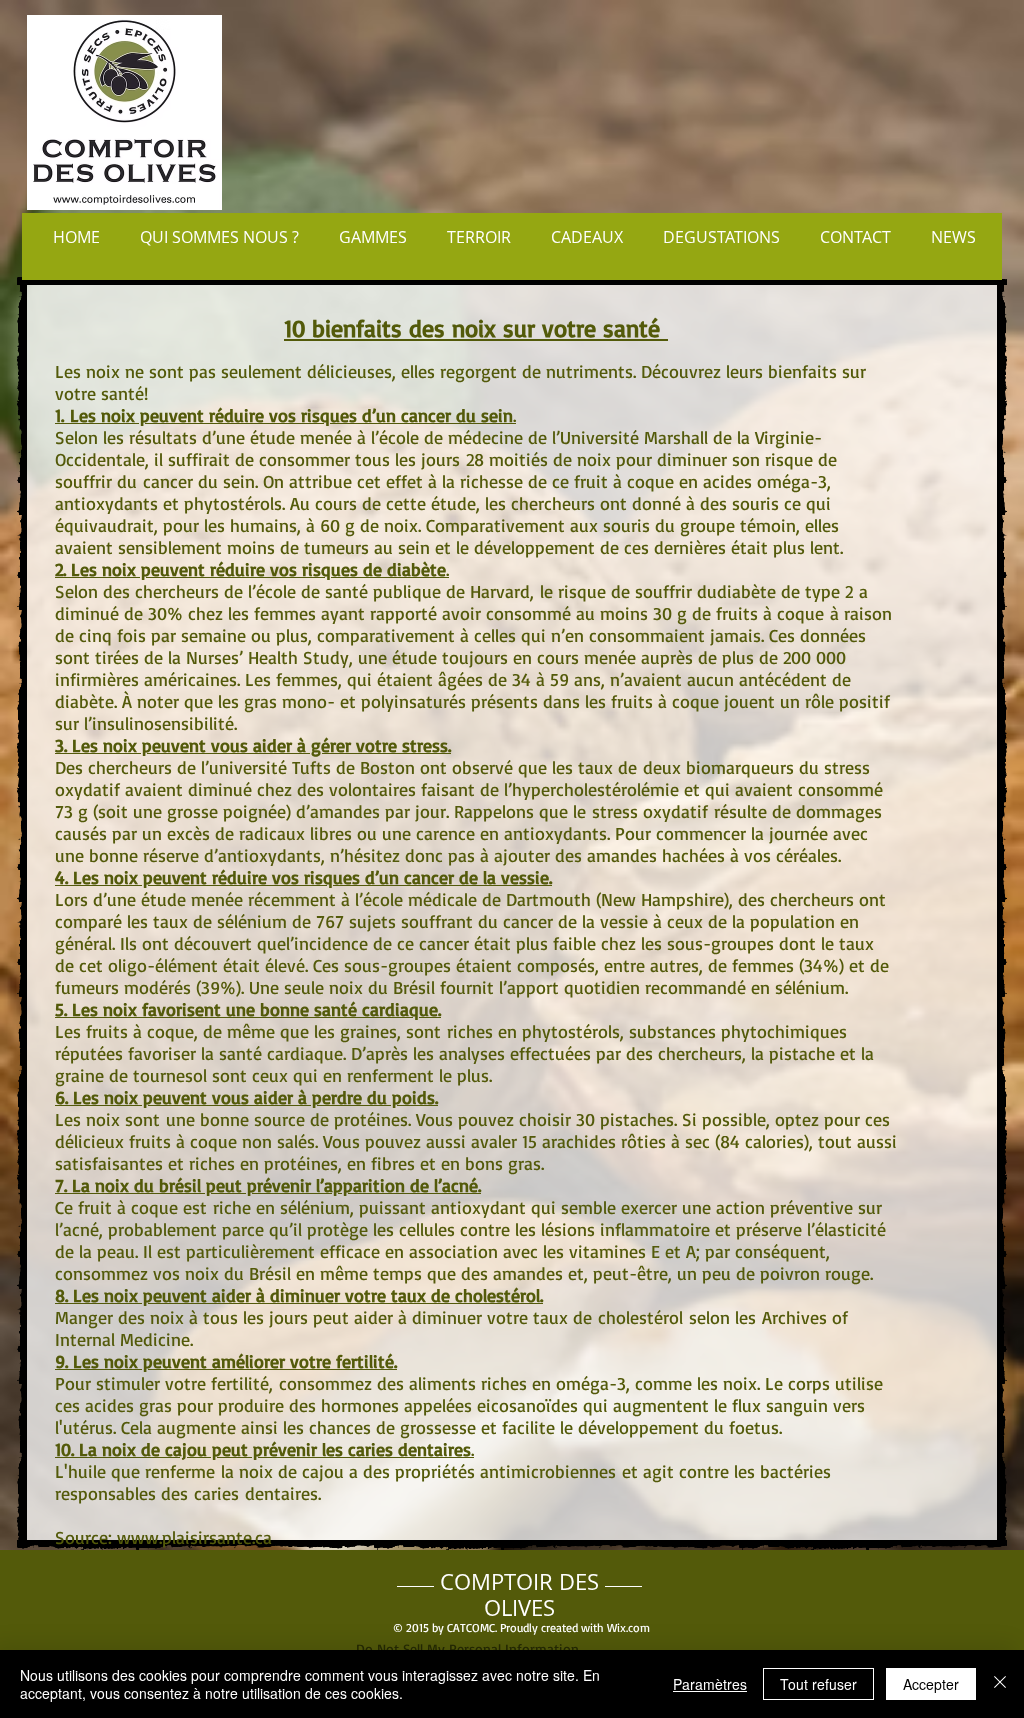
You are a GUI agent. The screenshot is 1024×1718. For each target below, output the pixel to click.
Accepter (931, 1684)
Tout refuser (818, 1684)
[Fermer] (1000, 1684)
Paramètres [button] (710, 1684)
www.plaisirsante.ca (194, 1537)
